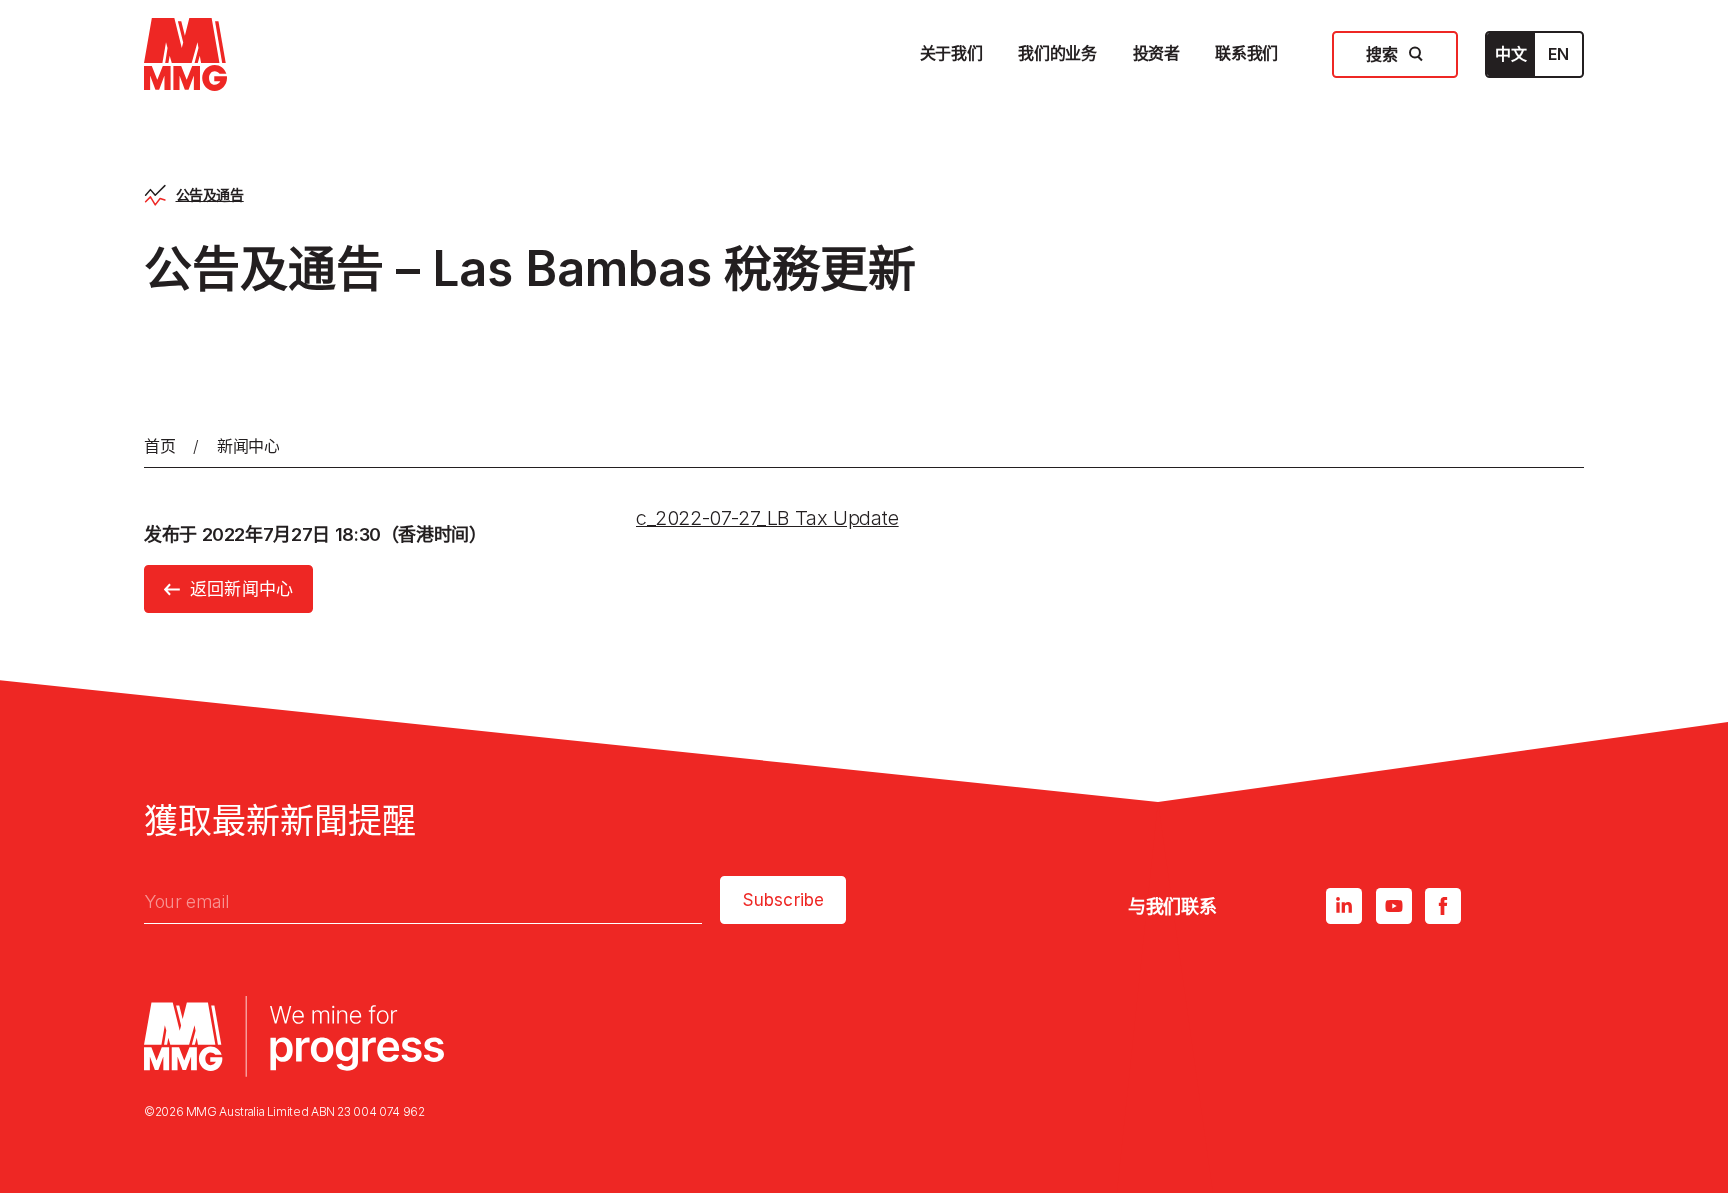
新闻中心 (248, 446)
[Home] (185, 54)
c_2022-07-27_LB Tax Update (767, 518)
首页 (159, 446)
